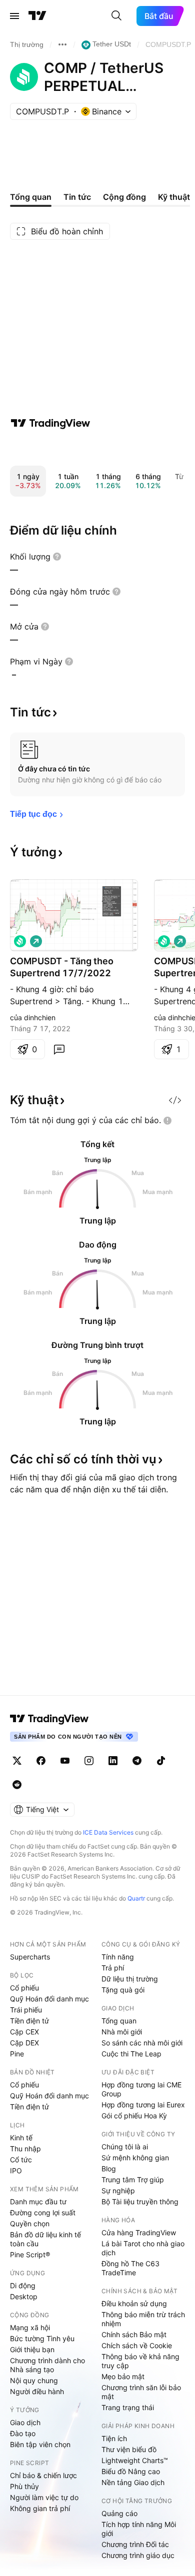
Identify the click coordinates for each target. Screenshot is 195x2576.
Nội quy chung (34, 2380)
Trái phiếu (26, 2010)
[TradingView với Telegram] (137, 1761)
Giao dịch (25, 2422)
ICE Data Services (108, 1832)
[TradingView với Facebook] (41, 1761)
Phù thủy (24, 2486)
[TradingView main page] (49, 1719)
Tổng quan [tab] (31, 197)
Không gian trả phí (40, 2508)
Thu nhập (25, 2149)
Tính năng (118, 1957)
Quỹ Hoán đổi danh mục (49, 1999)
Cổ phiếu (24, 1988)
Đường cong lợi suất (43, 2213)
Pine (17, 2054)
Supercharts (30, 1957)
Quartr (136, 1898)
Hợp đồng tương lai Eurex (143, 2105)
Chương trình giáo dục (138, 2555)
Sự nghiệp (118, 2191)
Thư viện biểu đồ (129, 2449)
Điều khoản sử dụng (134, 2303)
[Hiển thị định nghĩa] (57, 557)
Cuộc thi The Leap (131, 2054)
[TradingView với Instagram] (89, 1761)
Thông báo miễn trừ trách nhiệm (143, 2319)
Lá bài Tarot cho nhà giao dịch (143, 2248)
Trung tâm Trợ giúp (133, 2180)
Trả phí (113, 1968)
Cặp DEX (24, 2043)
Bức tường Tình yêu (42, 2338)
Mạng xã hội (30, 2327)
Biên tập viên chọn (40, 2444)
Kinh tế (21, 2138)
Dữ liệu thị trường (130, 1979)
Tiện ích (114, 2438)
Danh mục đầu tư (38, 2202)
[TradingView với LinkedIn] (113, 1761)
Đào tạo (23, 2433)
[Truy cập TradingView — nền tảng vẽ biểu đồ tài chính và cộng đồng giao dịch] (50, 423)
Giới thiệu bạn (32, 2349)
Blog (109, 2169)
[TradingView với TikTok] (161, 1761)
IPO (16, 2171)
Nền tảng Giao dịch (133, 2482)
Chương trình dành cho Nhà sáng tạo (47, 2365)
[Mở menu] (14, 16)
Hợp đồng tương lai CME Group (141, 2089)
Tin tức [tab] (77, 197)
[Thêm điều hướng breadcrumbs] (62, 44)
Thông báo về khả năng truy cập (140, 2361)
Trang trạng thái (128, 2407)
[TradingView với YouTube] (65, 1761)
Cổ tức (21, 2160)
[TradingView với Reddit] (17, 1785)
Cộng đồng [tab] (124, 197)
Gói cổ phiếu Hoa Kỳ (134, 2116)
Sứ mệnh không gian (135, 2158)
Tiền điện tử (29, 2021)
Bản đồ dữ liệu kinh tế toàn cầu (45, 2239)
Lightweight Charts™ (135, 2460)
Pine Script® (30, 2254)
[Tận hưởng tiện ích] (175, 1100)
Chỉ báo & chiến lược (43, 2475)
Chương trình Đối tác (135, 2544)
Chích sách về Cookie (137, 2345)
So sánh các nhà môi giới (142, 2043)
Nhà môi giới (122, 2032)
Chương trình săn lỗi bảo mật (141, 2392)
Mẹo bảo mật (123, 2376)
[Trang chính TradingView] (37, 16)
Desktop (24, 2296)
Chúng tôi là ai (125, 2147)
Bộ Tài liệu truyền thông (140, 2202)
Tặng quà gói (123, 1990)
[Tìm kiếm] (116, 16)
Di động (23, 2285)
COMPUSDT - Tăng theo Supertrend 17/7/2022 (62, 967)
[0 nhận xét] (59, 1049)
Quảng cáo (119, 2513)
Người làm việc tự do (44, 2497)
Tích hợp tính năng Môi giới (139, 2529)
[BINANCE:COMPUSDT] (20, 941)
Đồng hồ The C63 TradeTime (130, 2268)
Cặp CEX (24, 2032)
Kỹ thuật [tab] (174, 197)
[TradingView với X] (17, 1761)
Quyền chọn (30, 2224)
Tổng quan (119, 2021)
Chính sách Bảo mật (134, 2334)
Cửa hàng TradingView (139, 2233)
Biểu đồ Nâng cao (131, 2471)
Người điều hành (37, 2391)
